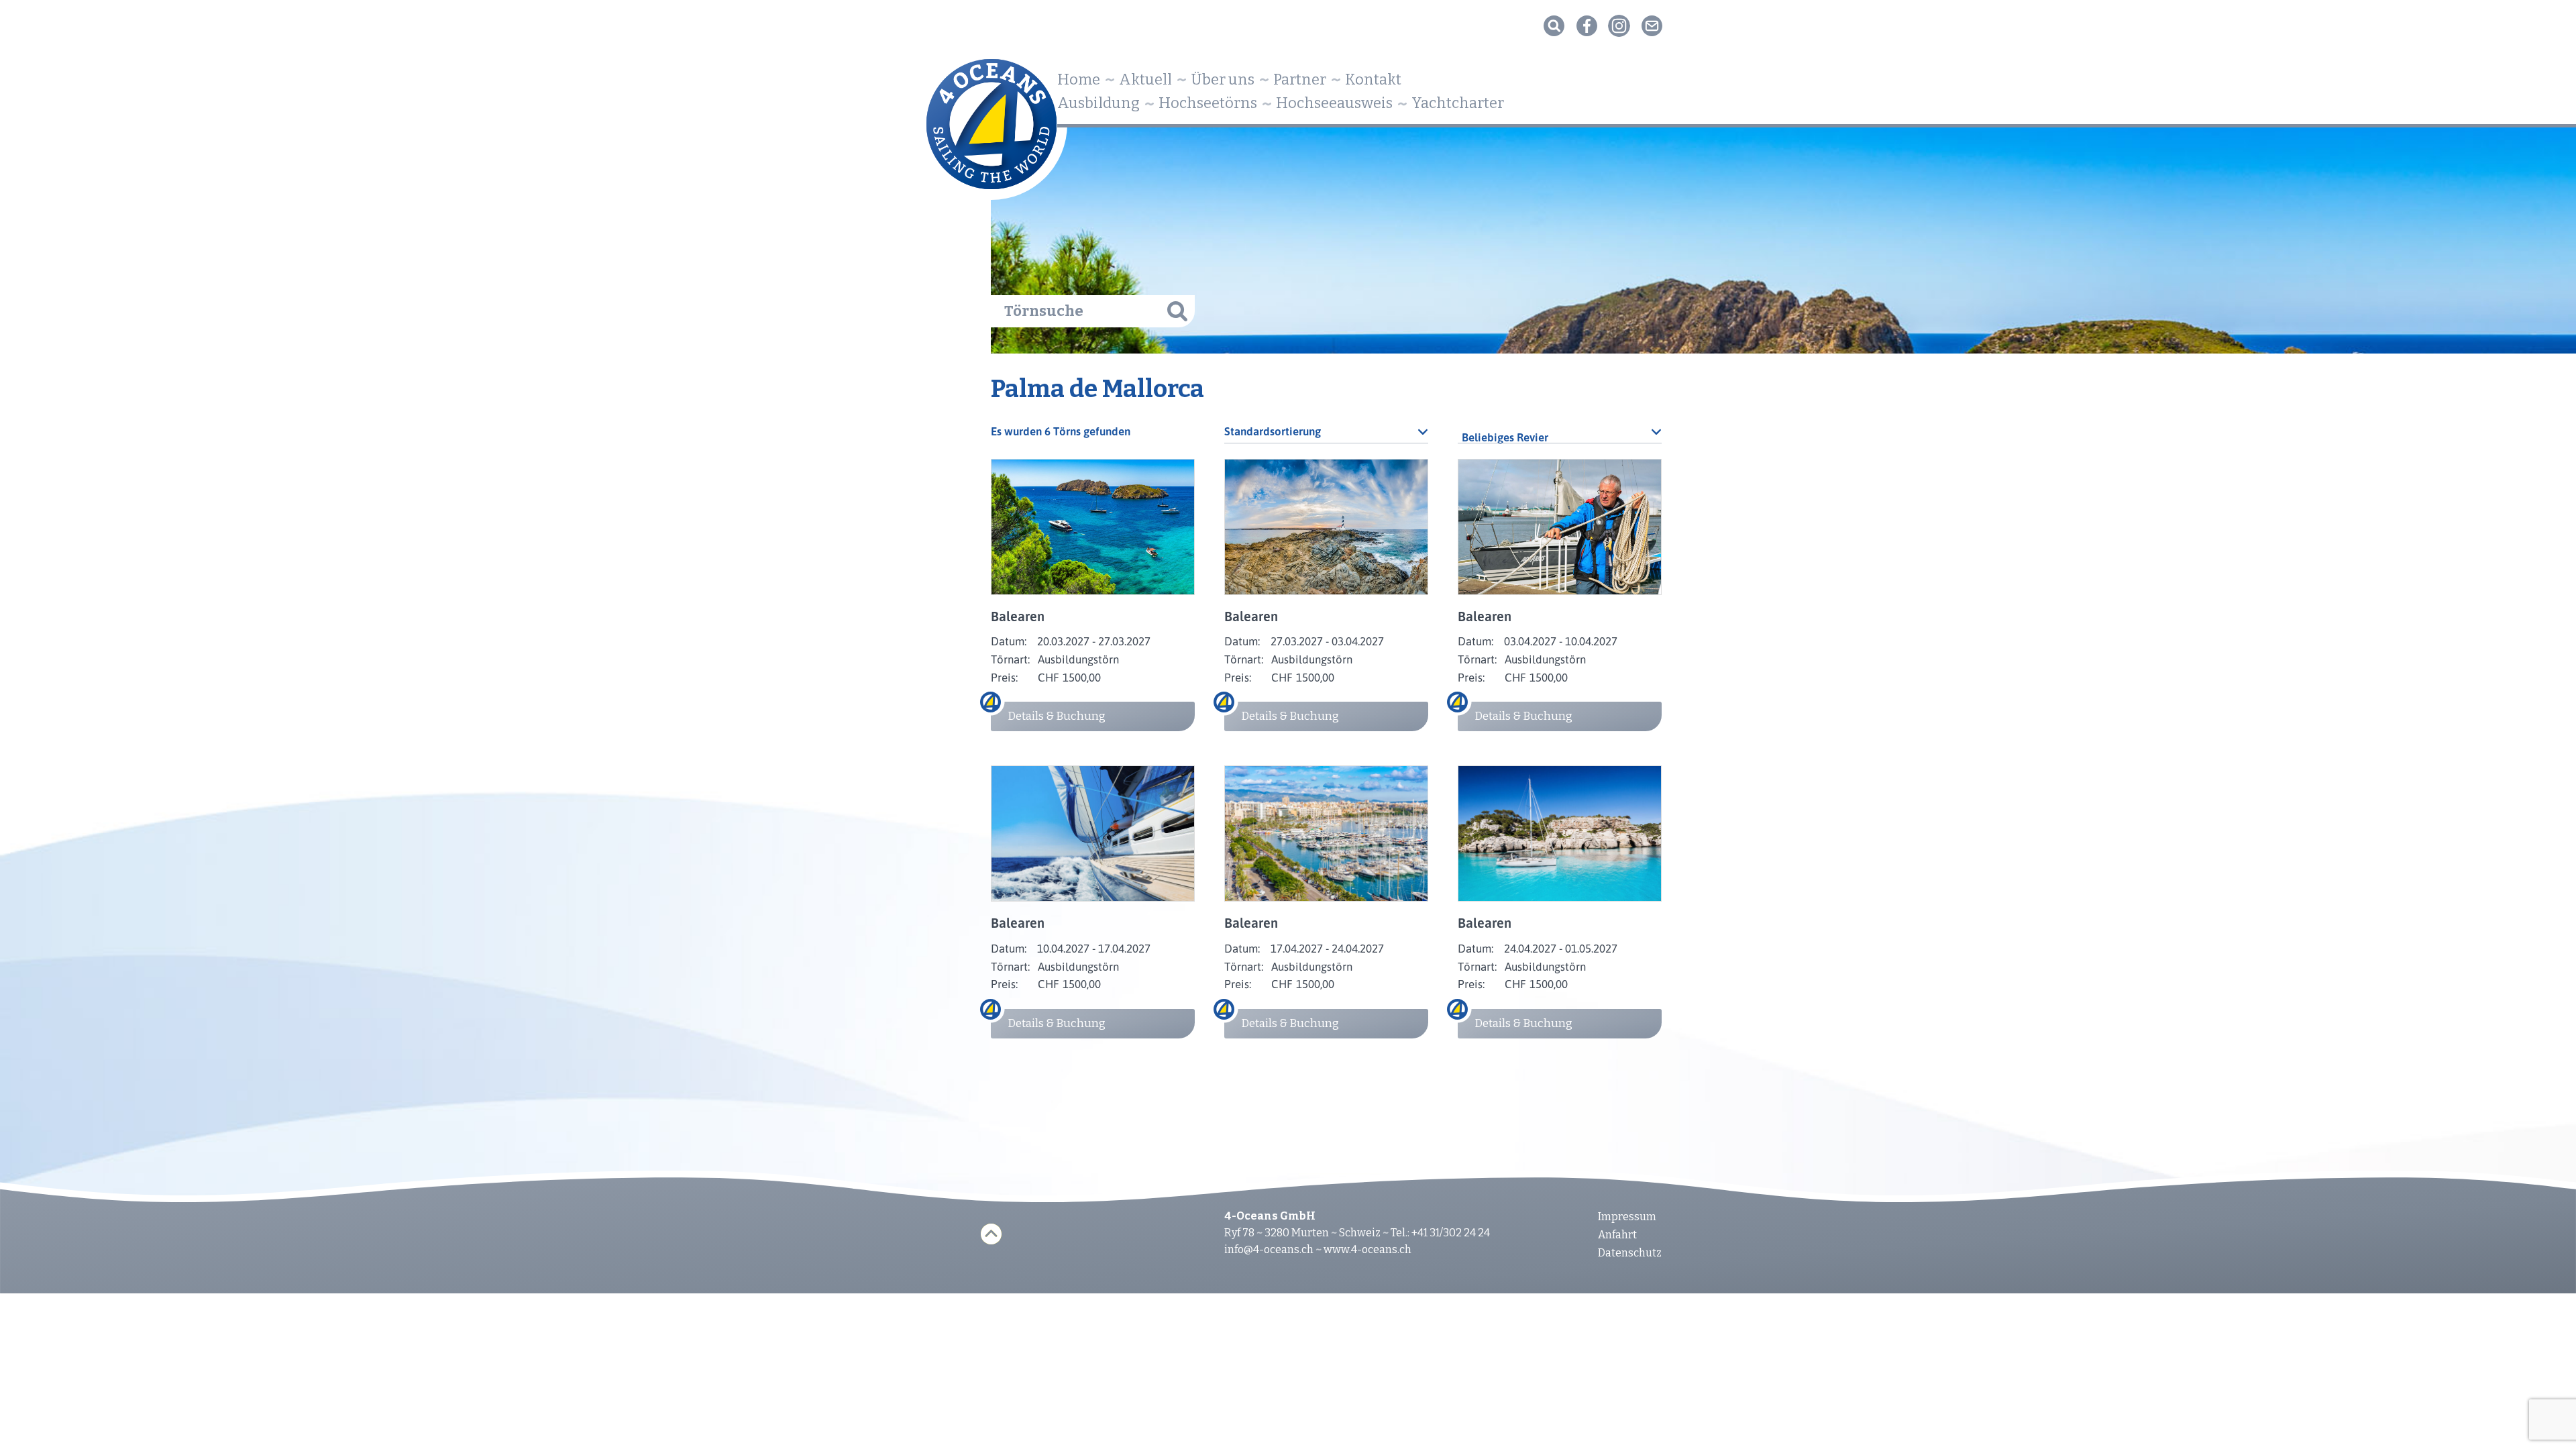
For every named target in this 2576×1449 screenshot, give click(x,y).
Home (1079, 79)
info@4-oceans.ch (1269, 1249)
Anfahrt (1617, 1235)
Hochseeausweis (1334, 103)
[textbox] (1560, 437)
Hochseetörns (1208, 103)
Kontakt (1373, 79)
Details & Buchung (1057, 716)
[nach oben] (991, 1234)
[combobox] (1560, 431)
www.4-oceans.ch (1367, 1249)
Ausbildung (1098, 103)
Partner (1300, 79)
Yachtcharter (1458, 103)
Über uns (1223, 79)
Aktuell (1145, 79)
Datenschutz (1630, 1253)
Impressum (1627, 1217)
